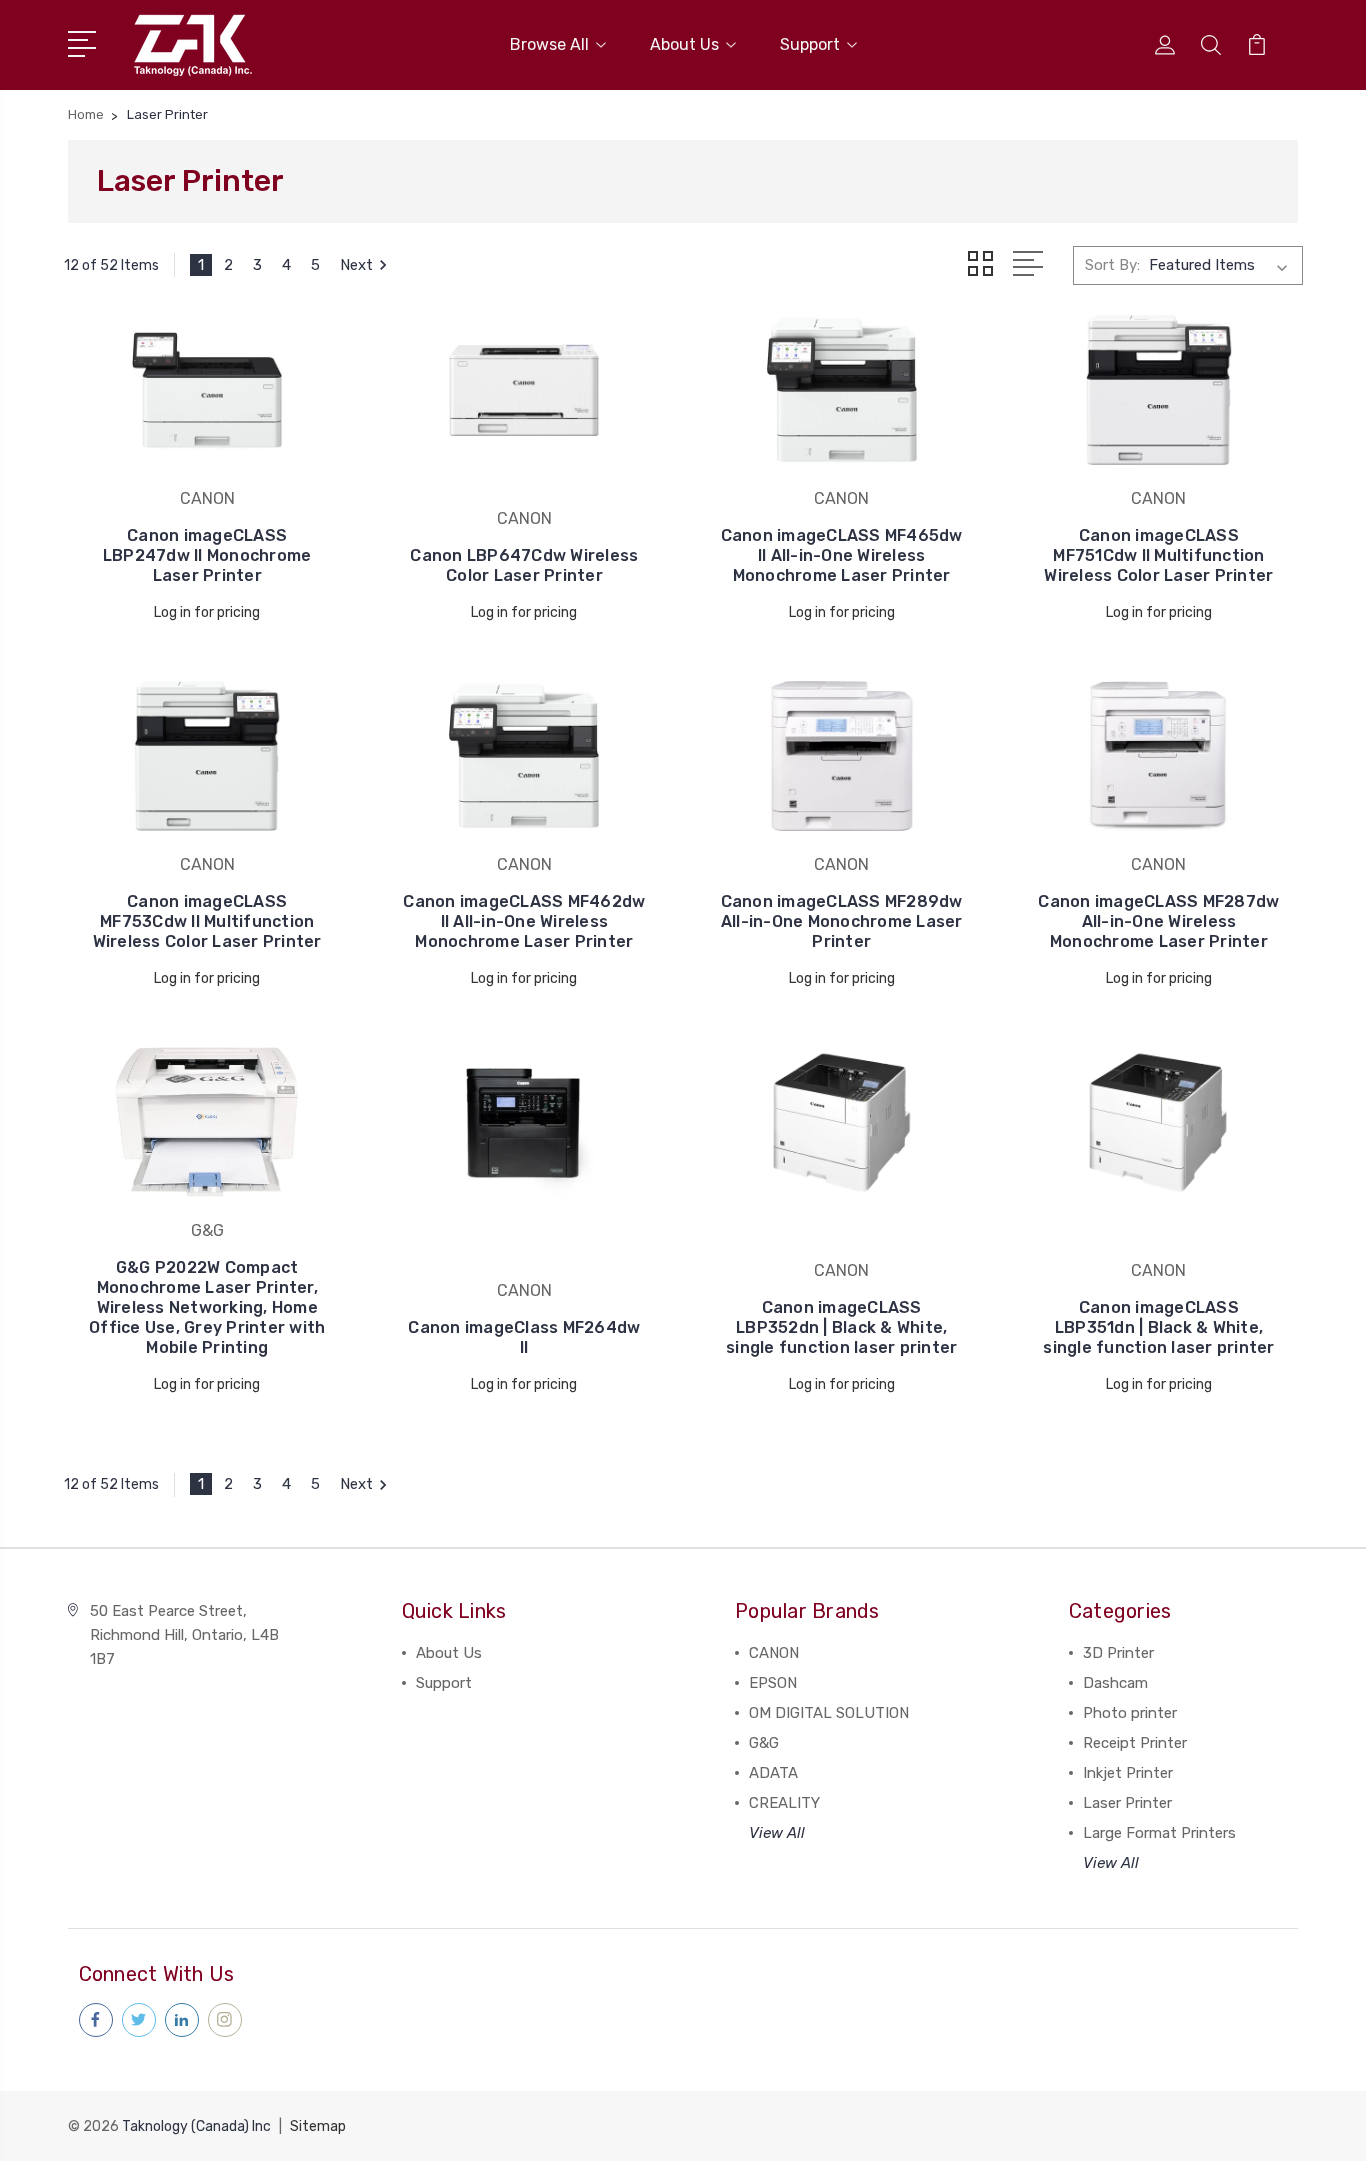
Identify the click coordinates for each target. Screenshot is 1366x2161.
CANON (774, 1653)
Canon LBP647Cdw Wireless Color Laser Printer (524, 565)
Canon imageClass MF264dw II (524, 1337)
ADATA (773, 1773)
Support (810, 44)
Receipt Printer (1135, 1743)
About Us (684, 44)
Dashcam (1115, 1683)
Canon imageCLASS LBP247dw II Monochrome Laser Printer (207, 555)
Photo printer (1130, 1713)
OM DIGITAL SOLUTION (829, 1713)
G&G (764, 1743)
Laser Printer (1127, 1803)
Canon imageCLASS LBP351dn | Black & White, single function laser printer (1158, 1327)
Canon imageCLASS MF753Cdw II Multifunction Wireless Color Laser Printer (207, 921)
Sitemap (318, 2126)
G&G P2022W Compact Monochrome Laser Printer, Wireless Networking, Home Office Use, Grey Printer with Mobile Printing (207, 1307)
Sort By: (1112, 265)
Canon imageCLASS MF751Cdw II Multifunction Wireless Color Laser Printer (1158, 555)
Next (356, 265)
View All (777, 1833)
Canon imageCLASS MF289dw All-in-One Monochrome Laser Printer (842, 921)
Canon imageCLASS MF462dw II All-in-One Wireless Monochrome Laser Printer (524, 921)
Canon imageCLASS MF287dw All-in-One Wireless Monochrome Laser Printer (1158, 921)
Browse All (549, 44)
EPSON (773, 1683)
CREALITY (784, 1803)
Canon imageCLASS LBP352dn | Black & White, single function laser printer (841, 1327)
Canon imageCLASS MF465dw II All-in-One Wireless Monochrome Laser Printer (842, 555)
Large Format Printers (1159, 1833)
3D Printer (1118, 1653)
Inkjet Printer (1128, 1773)
